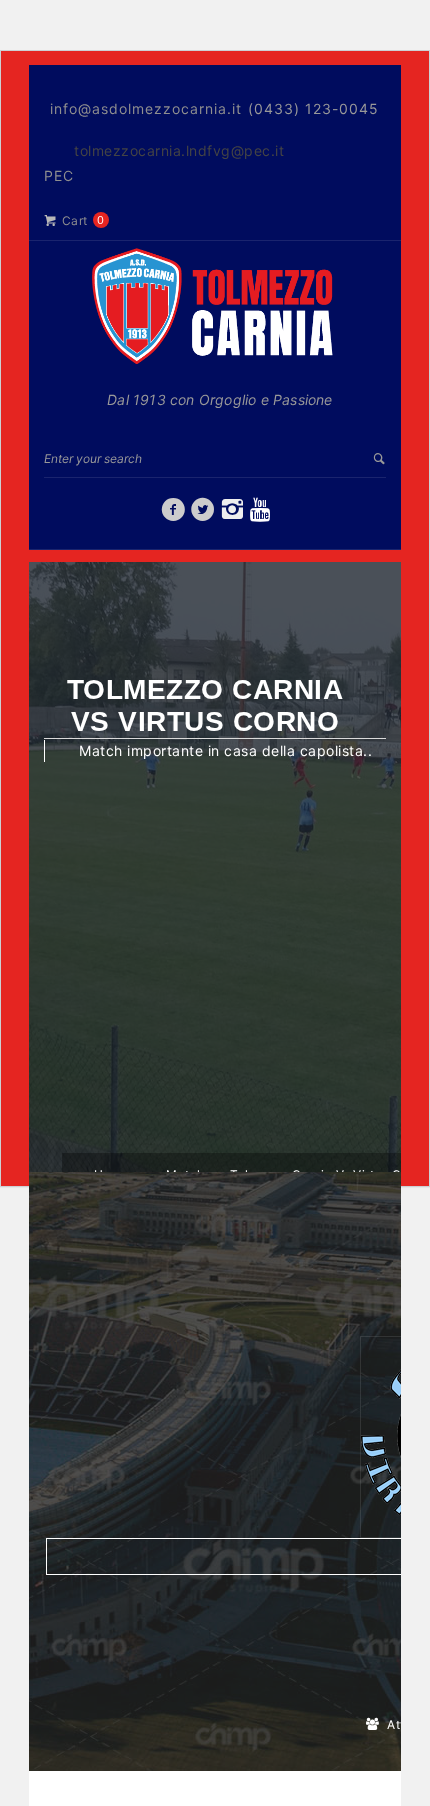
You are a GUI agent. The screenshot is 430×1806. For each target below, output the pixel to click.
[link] (173, 514)
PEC (59, 175)
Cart (75, 220)
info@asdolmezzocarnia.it (146, 108)
